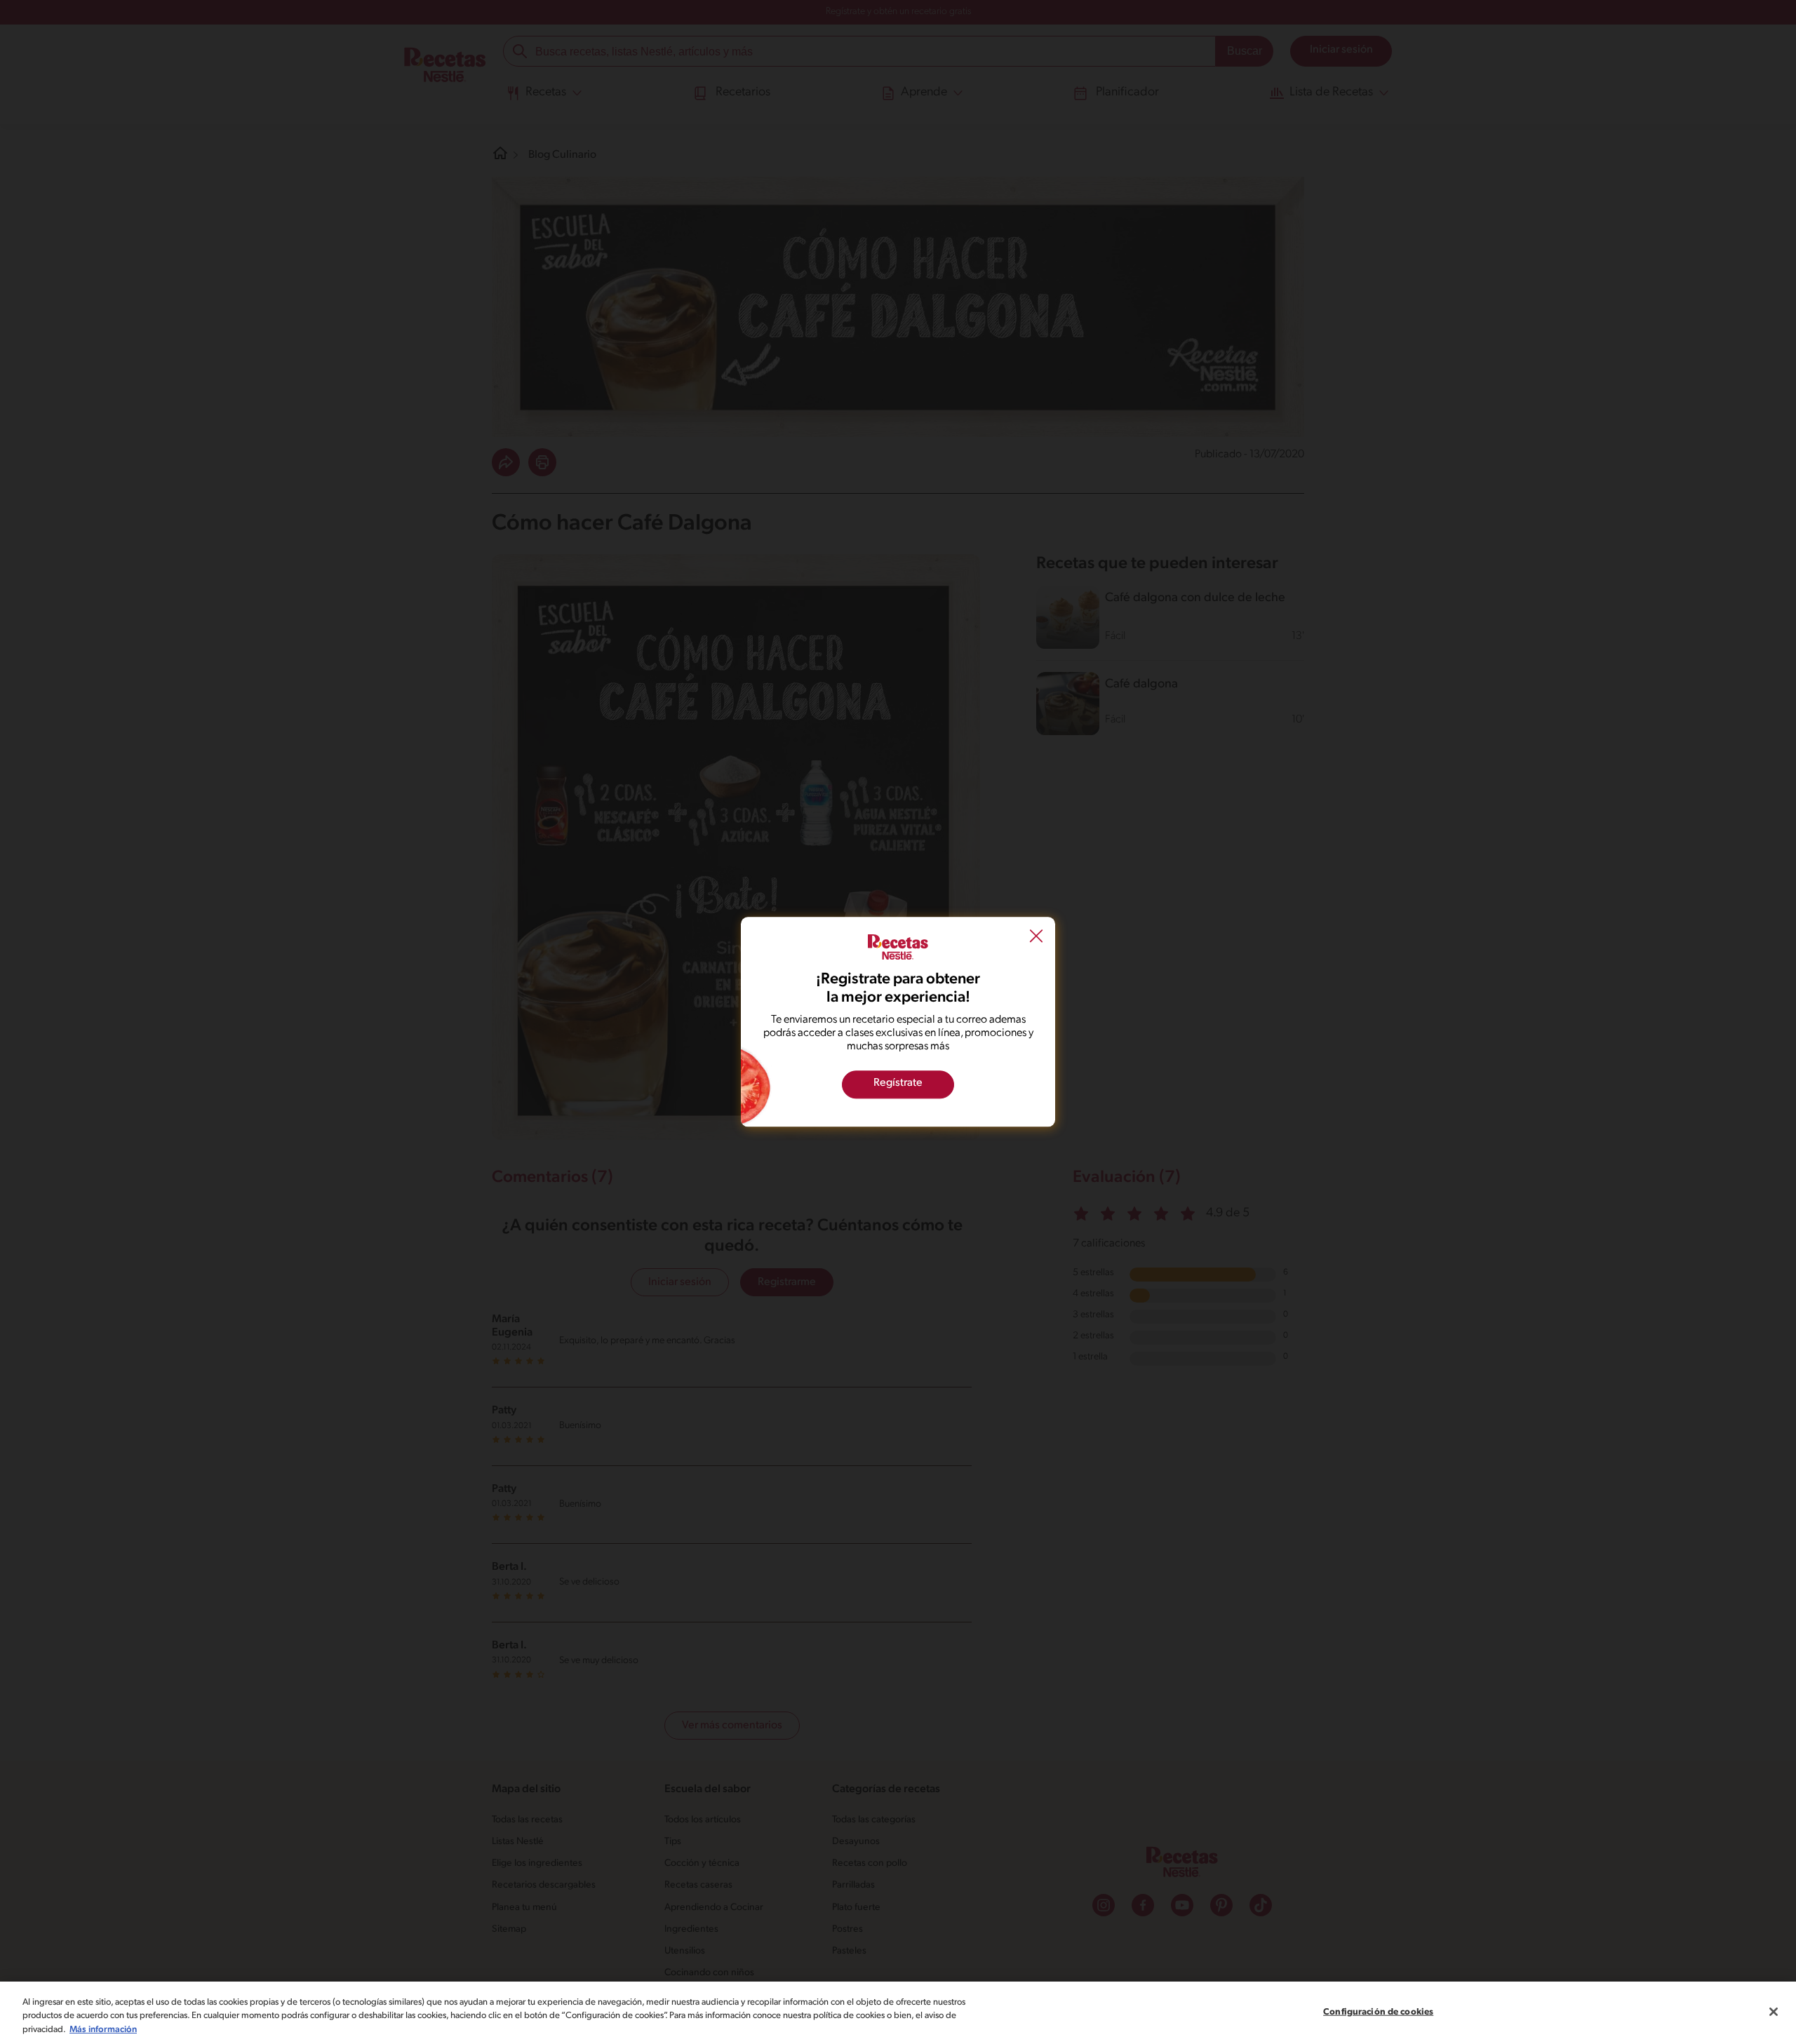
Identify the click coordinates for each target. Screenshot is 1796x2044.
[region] (898, 2013)
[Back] (1036, 938)
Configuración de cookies (1378, 2011)
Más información (103, 2030)
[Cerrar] (1774, 2012)
